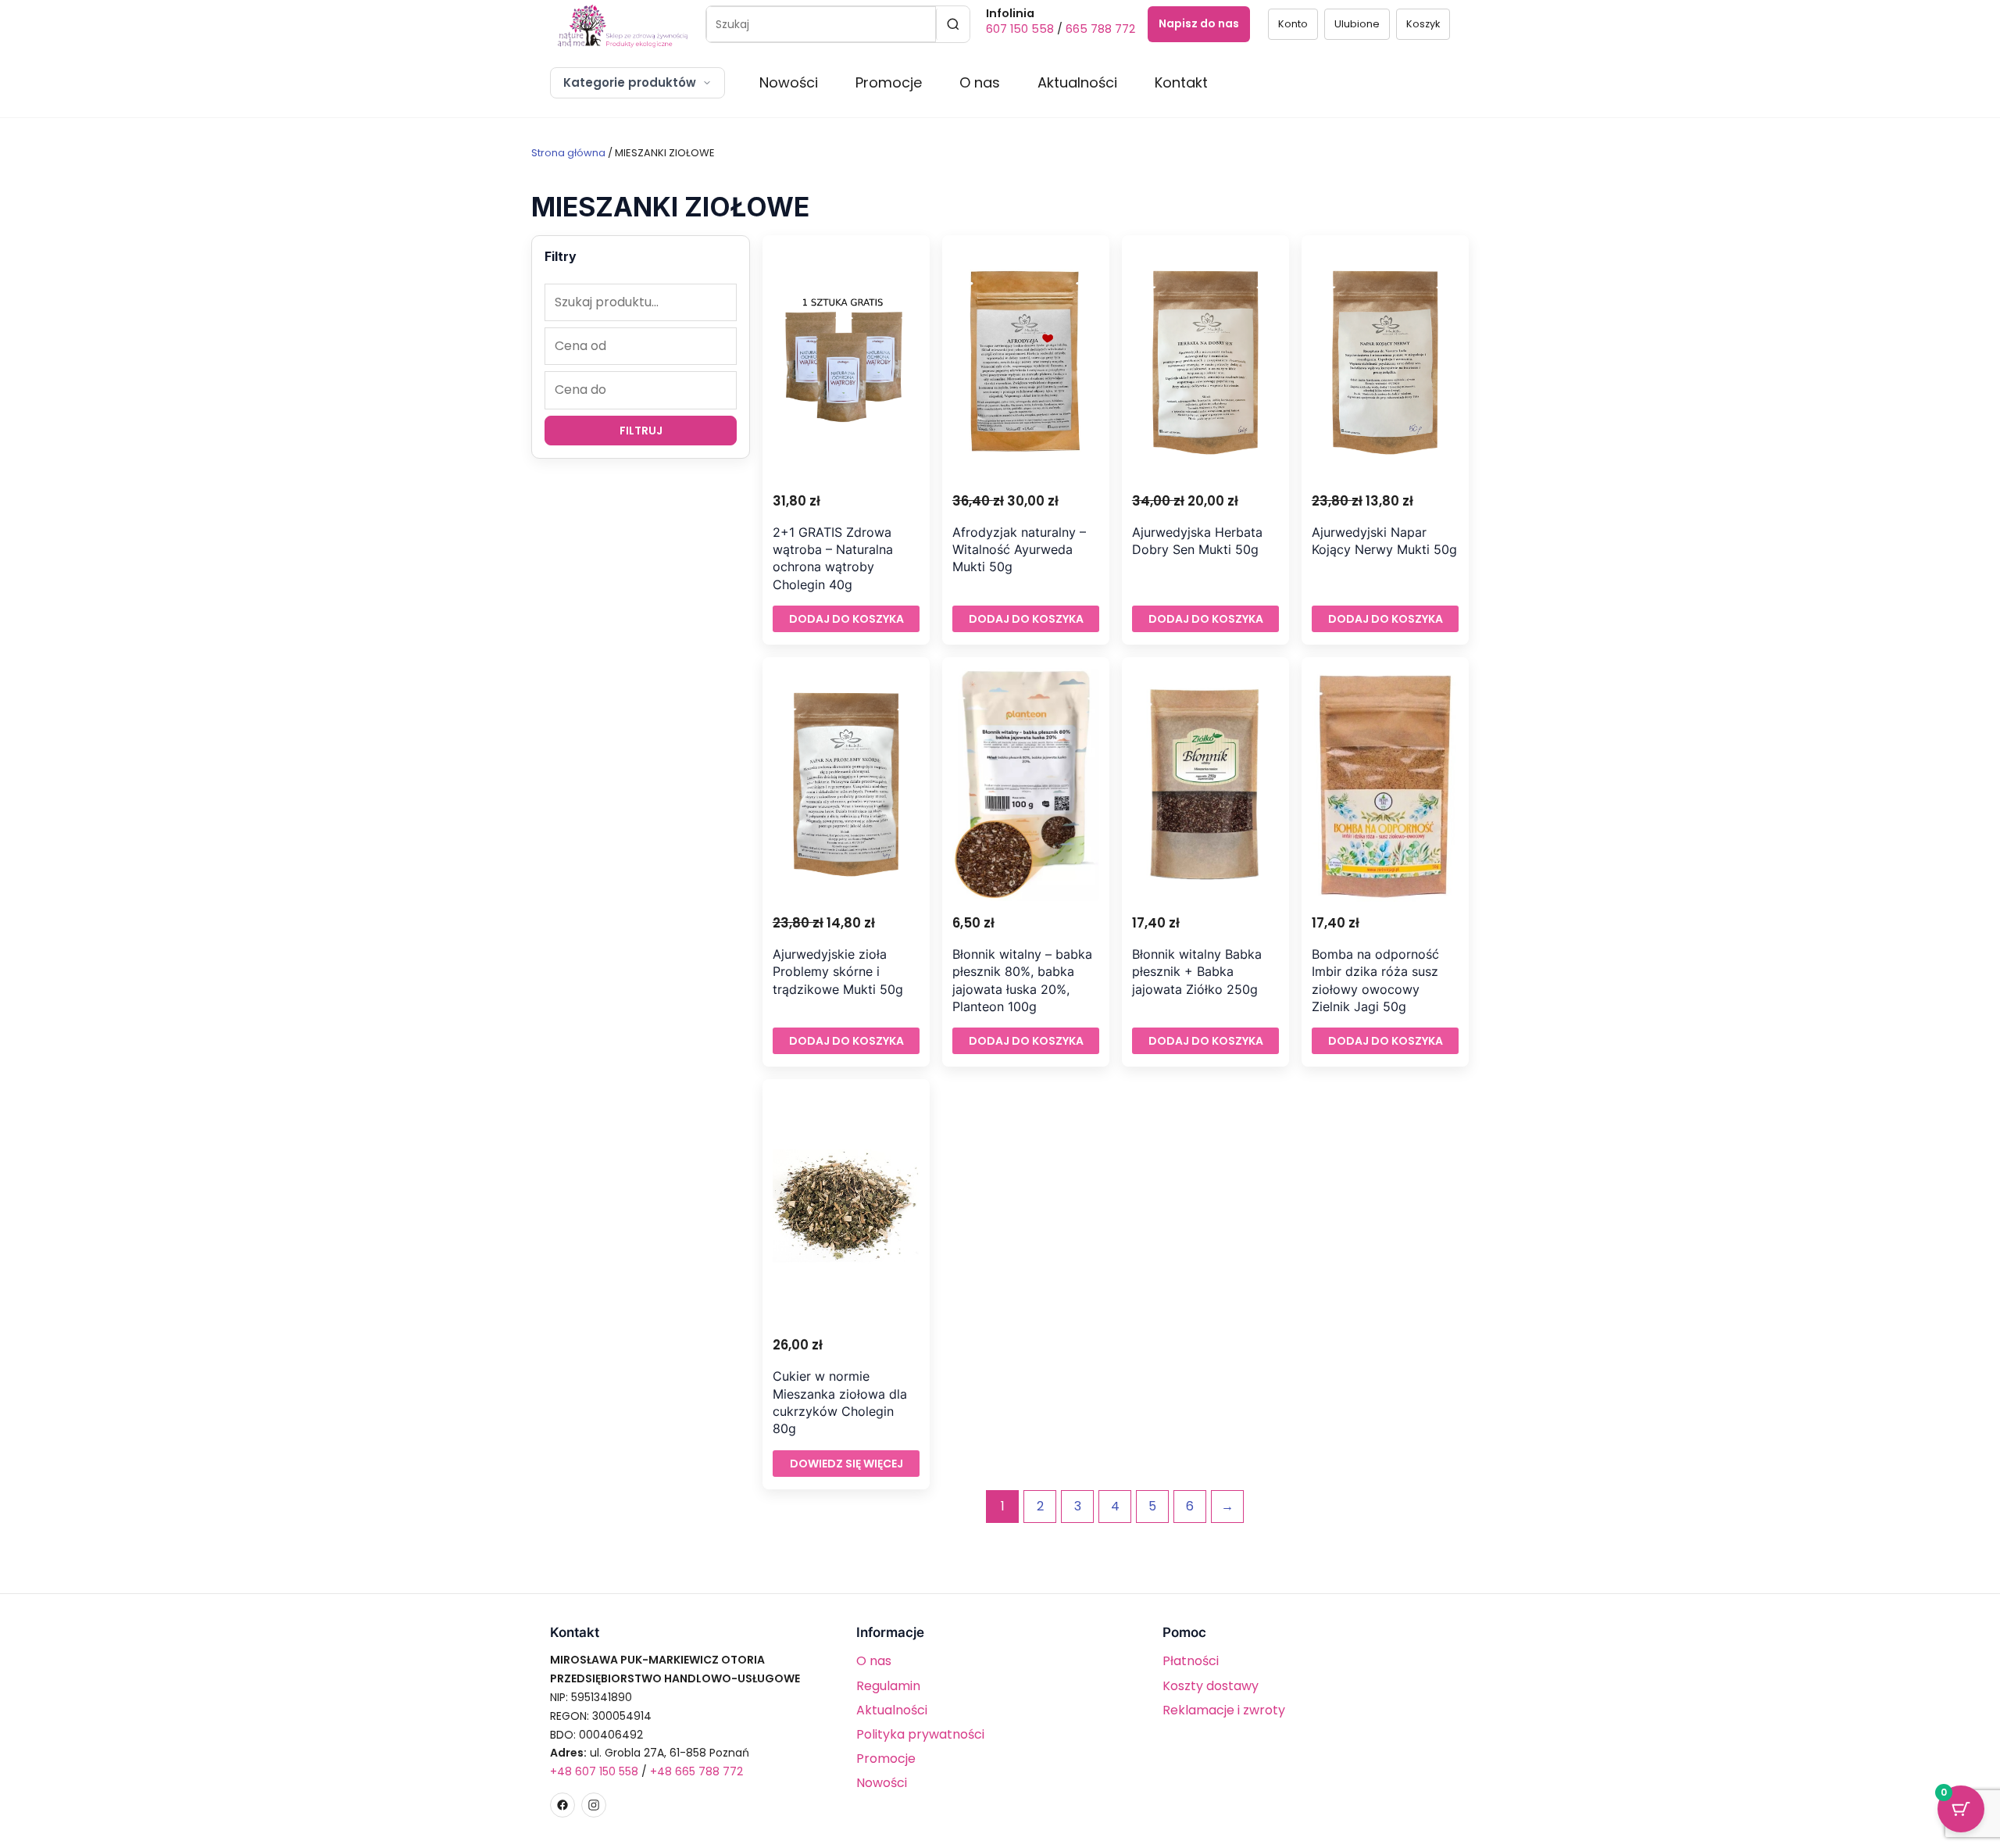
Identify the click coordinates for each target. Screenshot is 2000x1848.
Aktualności (1077, 82)
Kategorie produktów (630, 82)
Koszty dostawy (1211, 1686)
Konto (1293, 24)
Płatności (1191, 1661)
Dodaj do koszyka (846, 619)
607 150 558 (1020, 29)
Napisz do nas (1199, 23)
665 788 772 (1100, 29)
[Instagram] (594, 1805)
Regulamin (888, 1686)
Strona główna (568, 153)
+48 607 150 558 (594, 1771)
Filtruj (641, 431)
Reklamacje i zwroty (1224, 1710)
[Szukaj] (953, 24)
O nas (980, 82)
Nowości (789, 82)
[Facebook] (562, 1805)
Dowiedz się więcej (846, 1464)
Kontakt (1181, 82)
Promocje (889, 82)
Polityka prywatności (920, 1734)
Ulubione (1357, 24)
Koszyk (1423, 24)
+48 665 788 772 (696, 1771)
